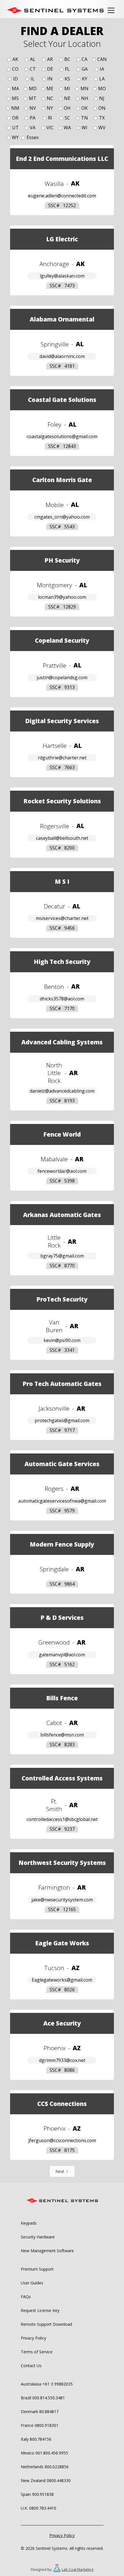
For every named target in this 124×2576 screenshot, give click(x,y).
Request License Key (40, 2310)
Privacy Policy (33, 2338)
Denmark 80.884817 (40, 2412)
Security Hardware (38, 2237)
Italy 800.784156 (36, 2439)
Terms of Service (37, 2352)
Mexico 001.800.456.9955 (44, 2453)
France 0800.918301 (40, 2425)
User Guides (32, 2283)
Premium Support (37, 2269)
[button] (111, 10)
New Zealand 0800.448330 (46, 2480)
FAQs (26, 2297)
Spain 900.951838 (37, 2494)
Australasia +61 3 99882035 (47, 2384)
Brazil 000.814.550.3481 (43, 2398)
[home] (55, 10)
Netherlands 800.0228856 (45, 2467)
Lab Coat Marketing (78, 2570)
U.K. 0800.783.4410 (38, 2508)
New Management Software (47, 2251)
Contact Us (31, 2366)
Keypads (29, 2223)
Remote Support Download (46, 2324)
